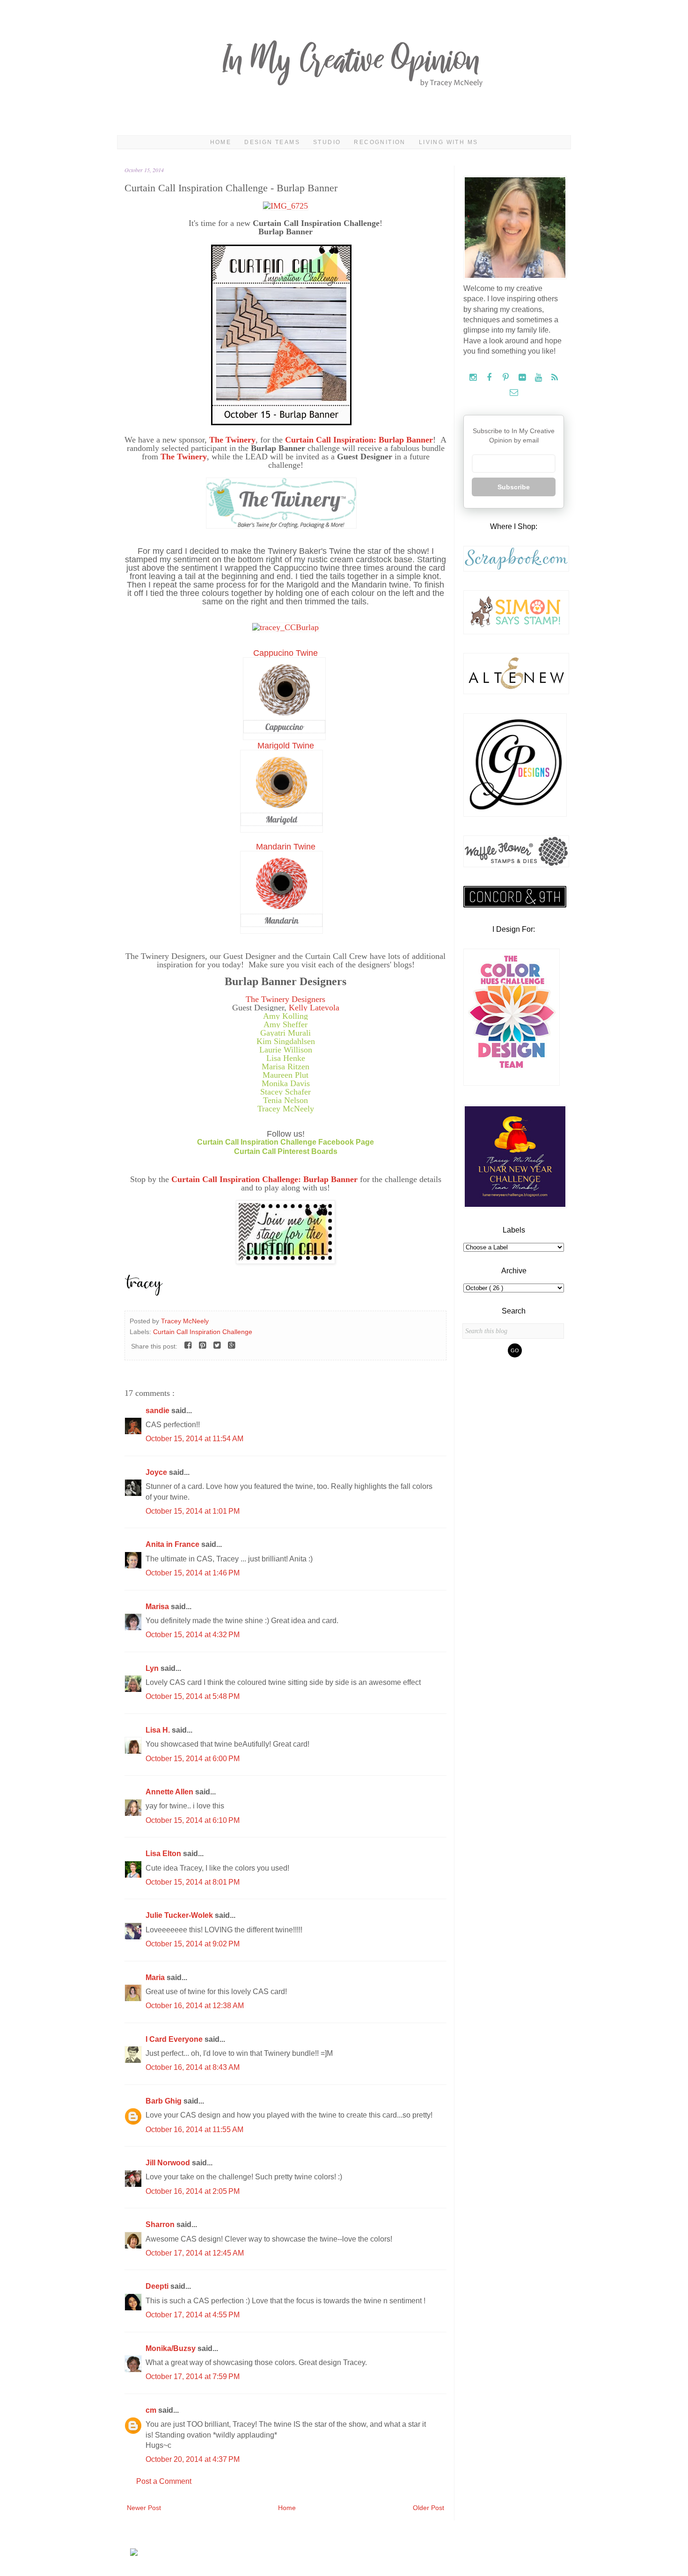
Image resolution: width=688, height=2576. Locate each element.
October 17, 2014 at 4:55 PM (193, 2315)
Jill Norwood (169, 2163)
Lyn (153, 1668)
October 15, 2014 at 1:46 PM (193, 1573)
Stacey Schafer (285, 1092)
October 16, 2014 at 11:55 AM (194, 2130)
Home (221, 142)
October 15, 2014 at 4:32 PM (193, 1635)
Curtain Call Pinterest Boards (286, 1151)
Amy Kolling (285, 1016)
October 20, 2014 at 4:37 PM (193, 2459)
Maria (156, 1977)
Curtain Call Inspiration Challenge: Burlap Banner (264, 1179)
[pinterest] (507, 378)
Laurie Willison (286, 1050)
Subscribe (514, 487)
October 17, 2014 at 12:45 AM (195, 2253)
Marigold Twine (286, 746)
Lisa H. (159, 1730)
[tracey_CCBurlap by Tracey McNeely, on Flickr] (285, 627)
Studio (327, 142)
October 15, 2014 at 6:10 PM (193, 1820)
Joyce (157, 1472)
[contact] (514, 393)
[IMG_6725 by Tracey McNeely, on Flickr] (285, 206)
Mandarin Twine (286, 847)
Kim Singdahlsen (286, 1041)
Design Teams (272, 142)
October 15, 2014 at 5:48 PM (193, 1696)
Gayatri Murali (285, 1033)
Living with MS (449, 142)
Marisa (158, 1607)
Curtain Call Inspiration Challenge (203, 1332)
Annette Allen (170, 1792)
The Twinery (232, 440)
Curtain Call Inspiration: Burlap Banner (359, 440)
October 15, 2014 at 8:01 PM (193, 1882)
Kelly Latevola (314, 1008)
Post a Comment (164, 2481)
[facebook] (490, 378)
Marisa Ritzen (285, 1067)
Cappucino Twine (285, 653)
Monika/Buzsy (172, 2348)
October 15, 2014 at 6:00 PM (193, 1759)
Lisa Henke (286, 1058)
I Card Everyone (175, 2039)
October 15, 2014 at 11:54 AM (194, 1439)
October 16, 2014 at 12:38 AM (195, 2006)
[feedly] (555, 378)
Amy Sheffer (285, 1024)
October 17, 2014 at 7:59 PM (193, 2376)
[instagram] (474, 378)
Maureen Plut (285, 1075)
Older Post (428, 2508)
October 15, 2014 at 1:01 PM (193, 1511)
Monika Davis (286, 1083)
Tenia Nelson (285, 1100)
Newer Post (144, 2508)
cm (152, 2410)
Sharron (161, 2224)
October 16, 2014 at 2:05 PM (193, 2191)
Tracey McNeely (286, 1109)
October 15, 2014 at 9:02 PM (193, 1944)
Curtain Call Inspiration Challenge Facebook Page (285, 1142)
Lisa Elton (164, 1854)
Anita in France (173, 1544)
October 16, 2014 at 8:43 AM (193, 2067)
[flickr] (523, 378)
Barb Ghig (165, 2101)
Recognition (380, 142)
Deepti (158, 2286)
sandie (158, 1411)
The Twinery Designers (285, 999)
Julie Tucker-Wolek (180, 1915)
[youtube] (539, 378)
